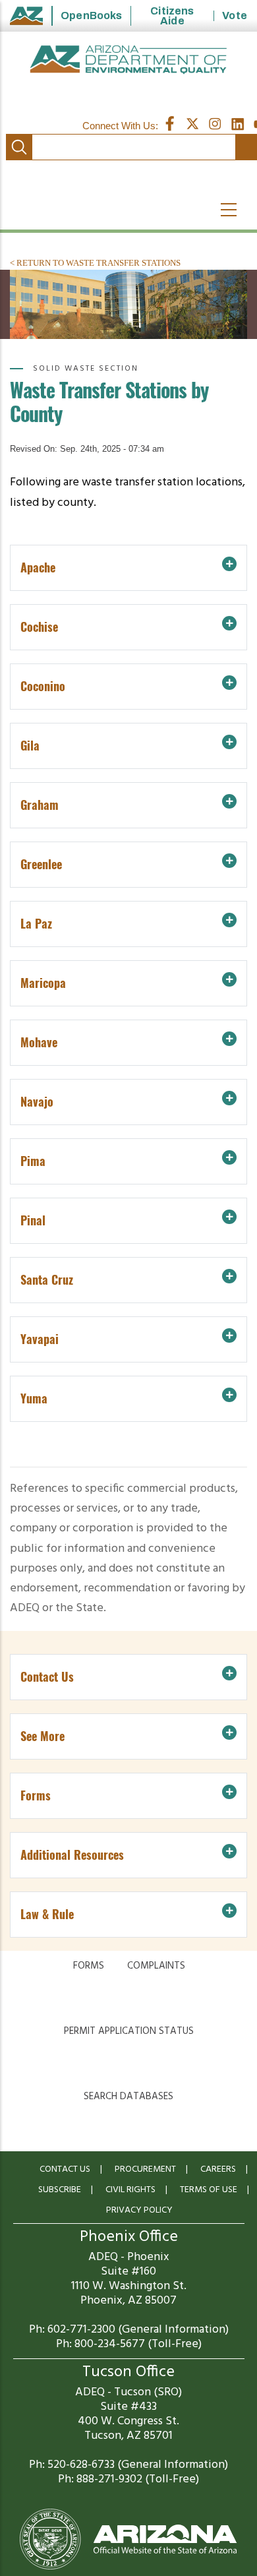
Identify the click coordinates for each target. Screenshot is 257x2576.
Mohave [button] (39, 1042)
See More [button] (43, 1736)
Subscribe (60, 2190)
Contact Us (65, 2169)
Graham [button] (40, 805)
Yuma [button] (34, 1398)
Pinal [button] (33, 1220)
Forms (89, 1966)
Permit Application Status (129, 2031)
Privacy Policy (139, 2210)
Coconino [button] (43, 686)
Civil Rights (130, 2190)
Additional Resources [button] (72, 1855)
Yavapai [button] (40, 1339)
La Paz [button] (36, 924)
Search (19, 147)
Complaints (156, 1966)
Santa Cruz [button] (47, 1280)
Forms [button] (36, 1795)
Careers (218, 2169)
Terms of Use (209, 2190)
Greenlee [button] (41, 864)
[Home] (128, 60)
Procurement (145, 2169)
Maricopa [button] (43, 983)
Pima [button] (33, 1161)
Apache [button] (38, 567)
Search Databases (128, 2097)
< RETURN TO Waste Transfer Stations (95, 263)
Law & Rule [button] (47, 1914)
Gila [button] (30, 746)
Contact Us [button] (47, 1677)
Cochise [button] (39, 627)
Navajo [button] (37, 1102)
